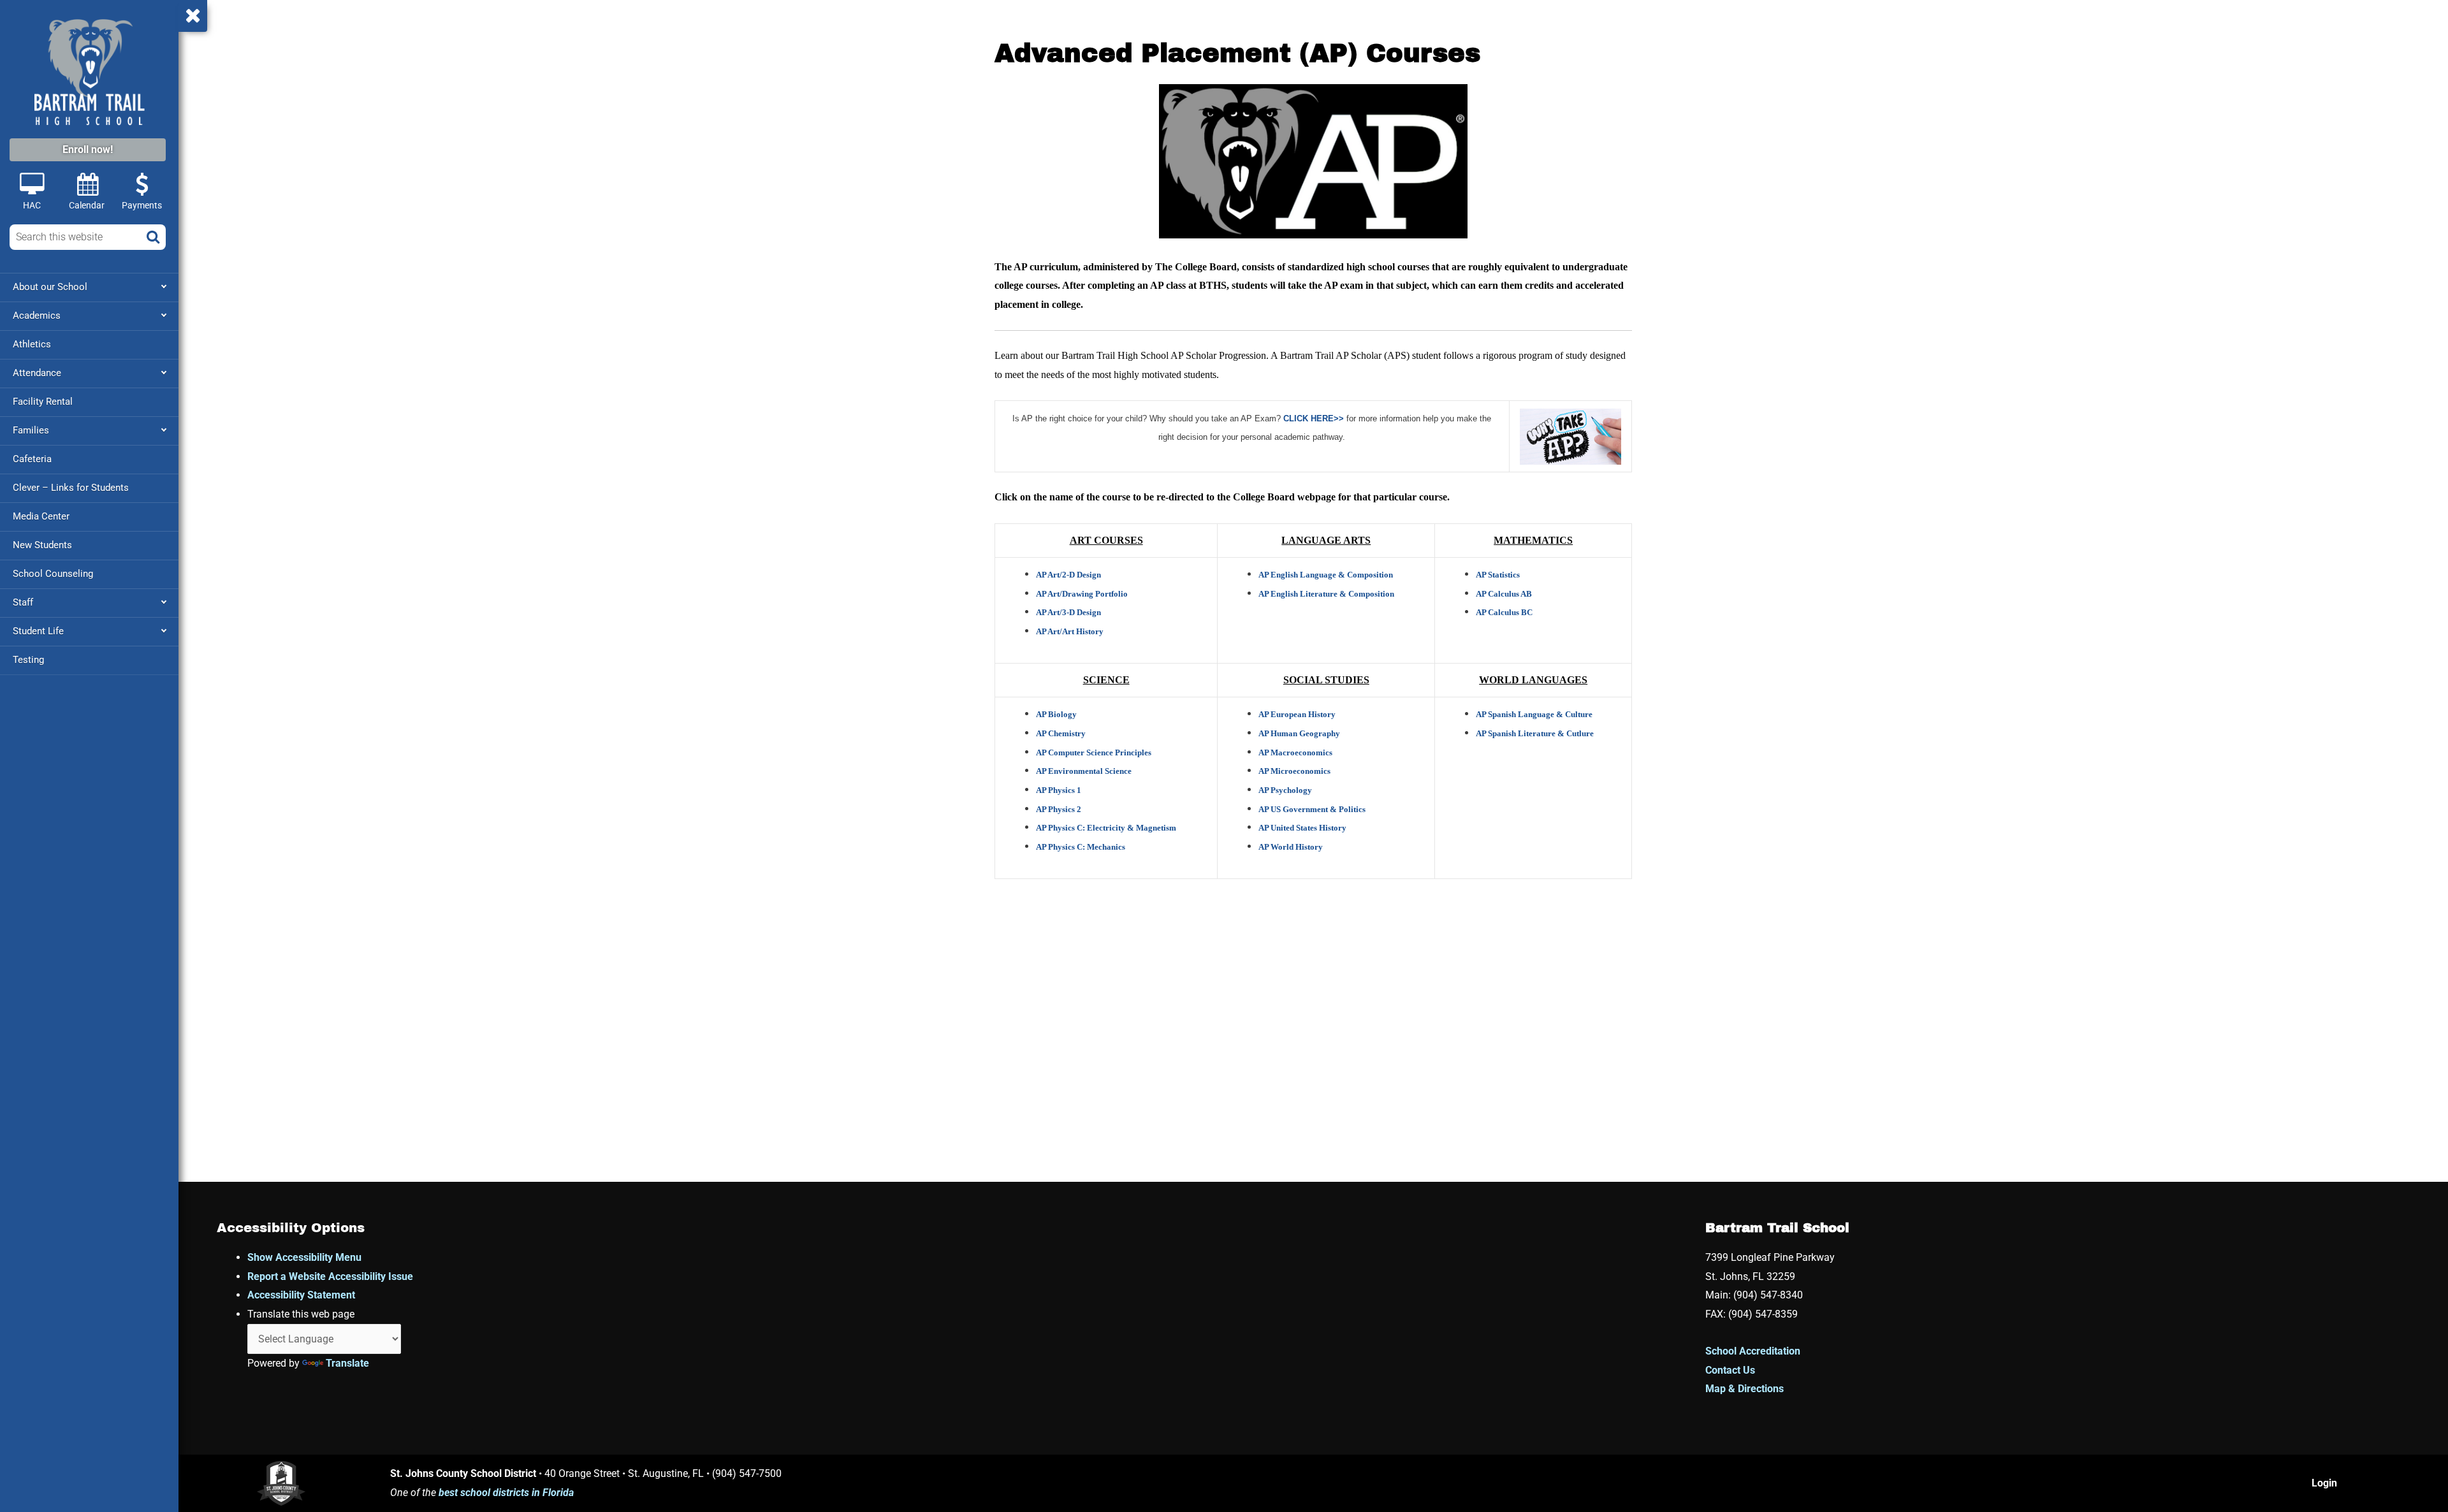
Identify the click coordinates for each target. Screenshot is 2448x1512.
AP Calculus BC (1504, 612)
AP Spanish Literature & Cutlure (1535, 733)
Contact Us (1730, 1370)
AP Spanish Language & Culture (1534, 714)
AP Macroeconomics (1295, 752)
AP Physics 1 (1059, 790)
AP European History (1297, 714)
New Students (42, 545)
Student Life (38, 631)
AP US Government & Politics (1312, 809)
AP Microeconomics (1294, 771)
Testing (28, 660)
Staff (23, 602)
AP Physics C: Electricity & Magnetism (1106, 828)
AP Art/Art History (1070, 631)
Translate (347, 1363)
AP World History (1291, 847)
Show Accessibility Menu (304, 1257)
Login (2324, 1483)
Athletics (32, 344)
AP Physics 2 (1059, 809)
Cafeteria (32, 459)
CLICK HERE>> (1314, 418)
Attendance (37, 373)
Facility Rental (43, 402)
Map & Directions (1745, 1389)
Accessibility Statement (301, 1295)
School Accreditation (1753, 1351)
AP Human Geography (1299, 733)
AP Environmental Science (1084, 771)
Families (31, 430)
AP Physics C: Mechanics (1081, 847)
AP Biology (1056, 714)
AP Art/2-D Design (1068, 575)
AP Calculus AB (1504, 594)
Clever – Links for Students (71, 488)
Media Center (41, 516)
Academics (37, 316)
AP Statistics (1498, 575)
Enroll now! (88, 149)
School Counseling (53, 574)
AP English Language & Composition (1326, 575)
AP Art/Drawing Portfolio (1082, 594)
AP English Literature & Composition (1326, 594)
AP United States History (1302, 828)
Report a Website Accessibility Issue (330, 1276)
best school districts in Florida (506, 1493)
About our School (50, 287)
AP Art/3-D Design (1068, 612)
